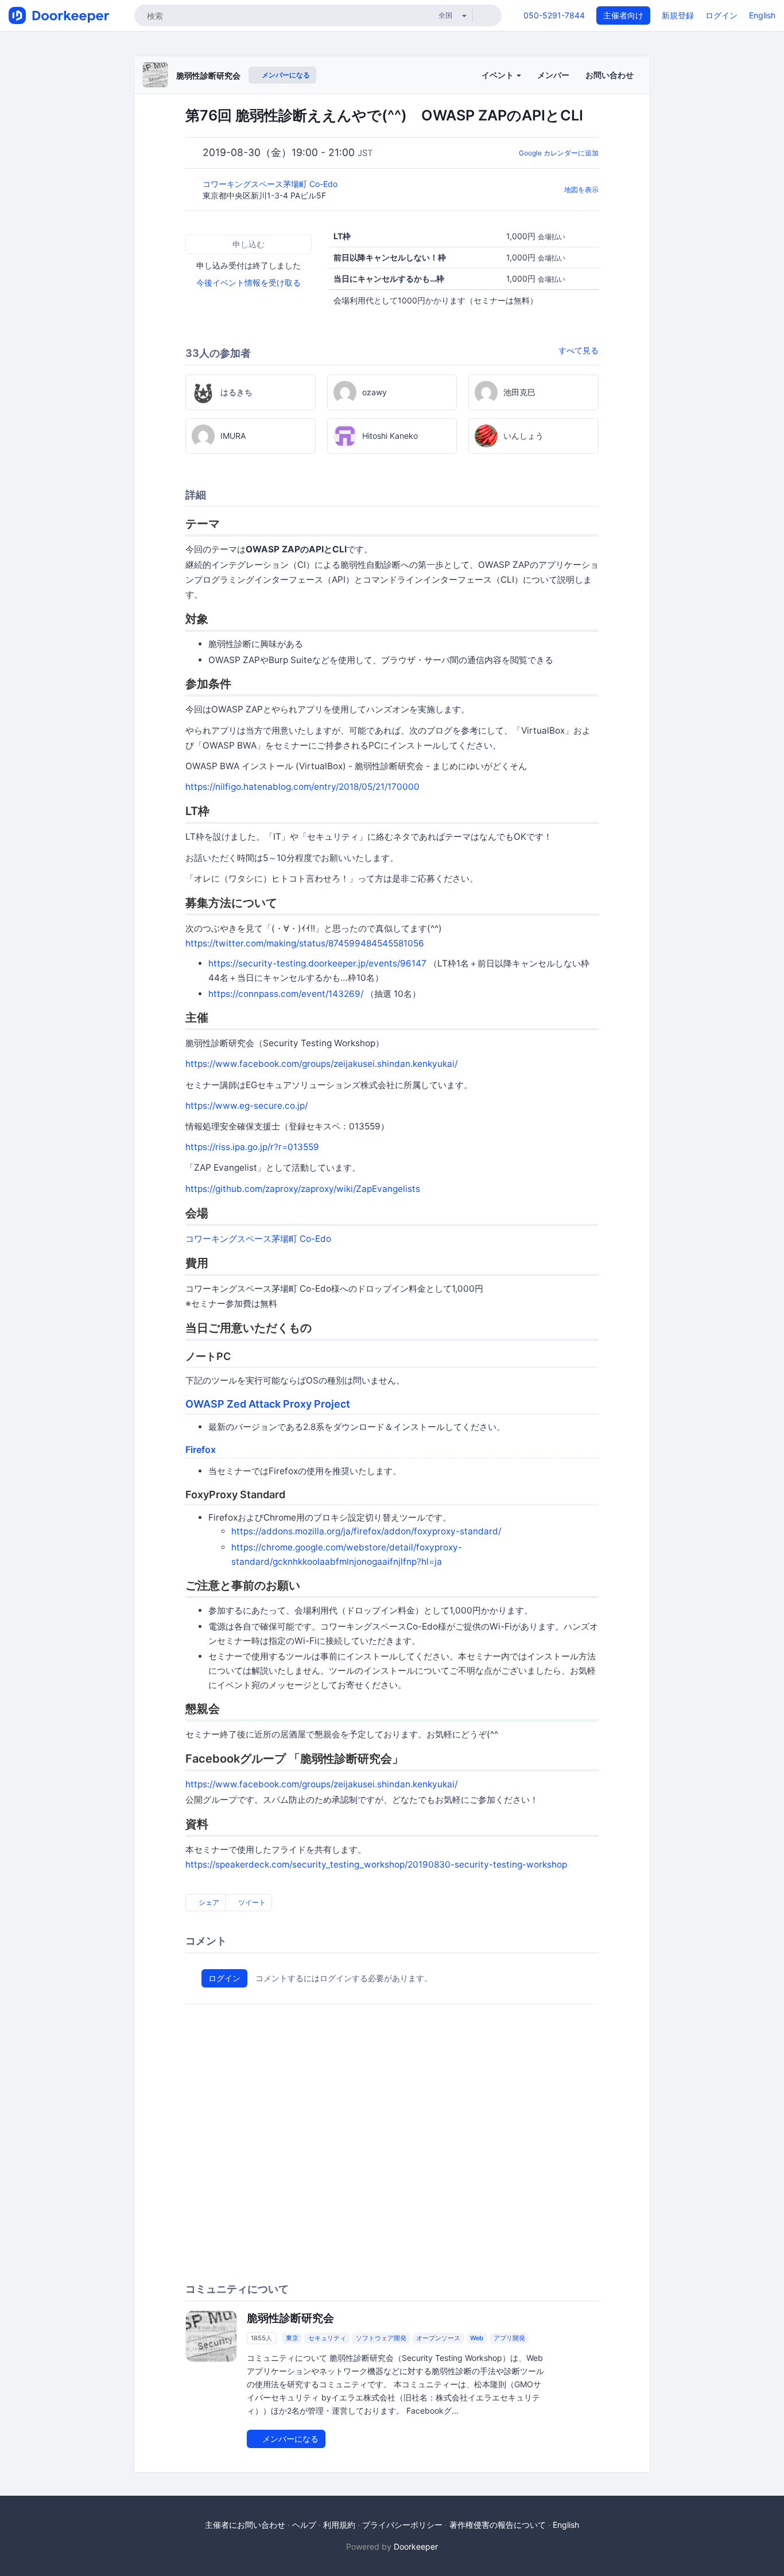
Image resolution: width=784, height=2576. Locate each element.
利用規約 (339, 2525)
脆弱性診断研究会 (208, 75)
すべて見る (579, 350)
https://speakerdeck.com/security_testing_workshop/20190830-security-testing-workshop (376, 1864)
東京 (292, 2338)
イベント (498, 75)
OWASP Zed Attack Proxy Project (268, 1404)
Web (477, 2338)
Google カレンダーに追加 (559, 153)
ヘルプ (304, 2525)
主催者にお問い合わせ (245, 2525)
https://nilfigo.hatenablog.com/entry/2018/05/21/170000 (302, 787)
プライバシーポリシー (402, 2525)
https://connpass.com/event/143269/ (286, 994)
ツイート (251, 1902)
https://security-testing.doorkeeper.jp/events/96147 (317, 963)
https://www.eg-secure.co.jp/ (247, 1106)
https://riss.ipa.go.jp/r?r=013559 (252, 1147)
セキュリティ (327, 2338)
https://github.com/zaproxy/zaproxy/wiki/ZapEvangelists (303, 1189)
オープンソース (438, 2338)
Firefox (201, 1449)
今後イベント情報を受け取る (249, 282)
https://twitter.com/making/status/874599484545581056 (305, 943)
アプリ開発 (509, 2338)
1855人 (261, 2338)
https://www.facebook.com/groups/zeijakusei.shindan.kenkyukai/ (321, 1064)
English (762, 15)
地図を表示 (581, 190)
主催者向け (623, 15)
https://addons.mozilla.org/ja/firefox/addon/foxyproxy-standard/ (366, 1531)
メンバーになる (285, 75)
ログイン (721, 15)
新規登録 (678, 15)
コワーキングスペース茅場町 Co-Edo (271, 184)
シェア (208, 1902)
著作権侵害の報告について (498, 2525)
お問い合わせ (610, 75)
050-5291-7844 (554, 15)
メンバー (553, 75)
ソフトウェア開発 (381, 2338)
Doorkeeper (416, 2546)
